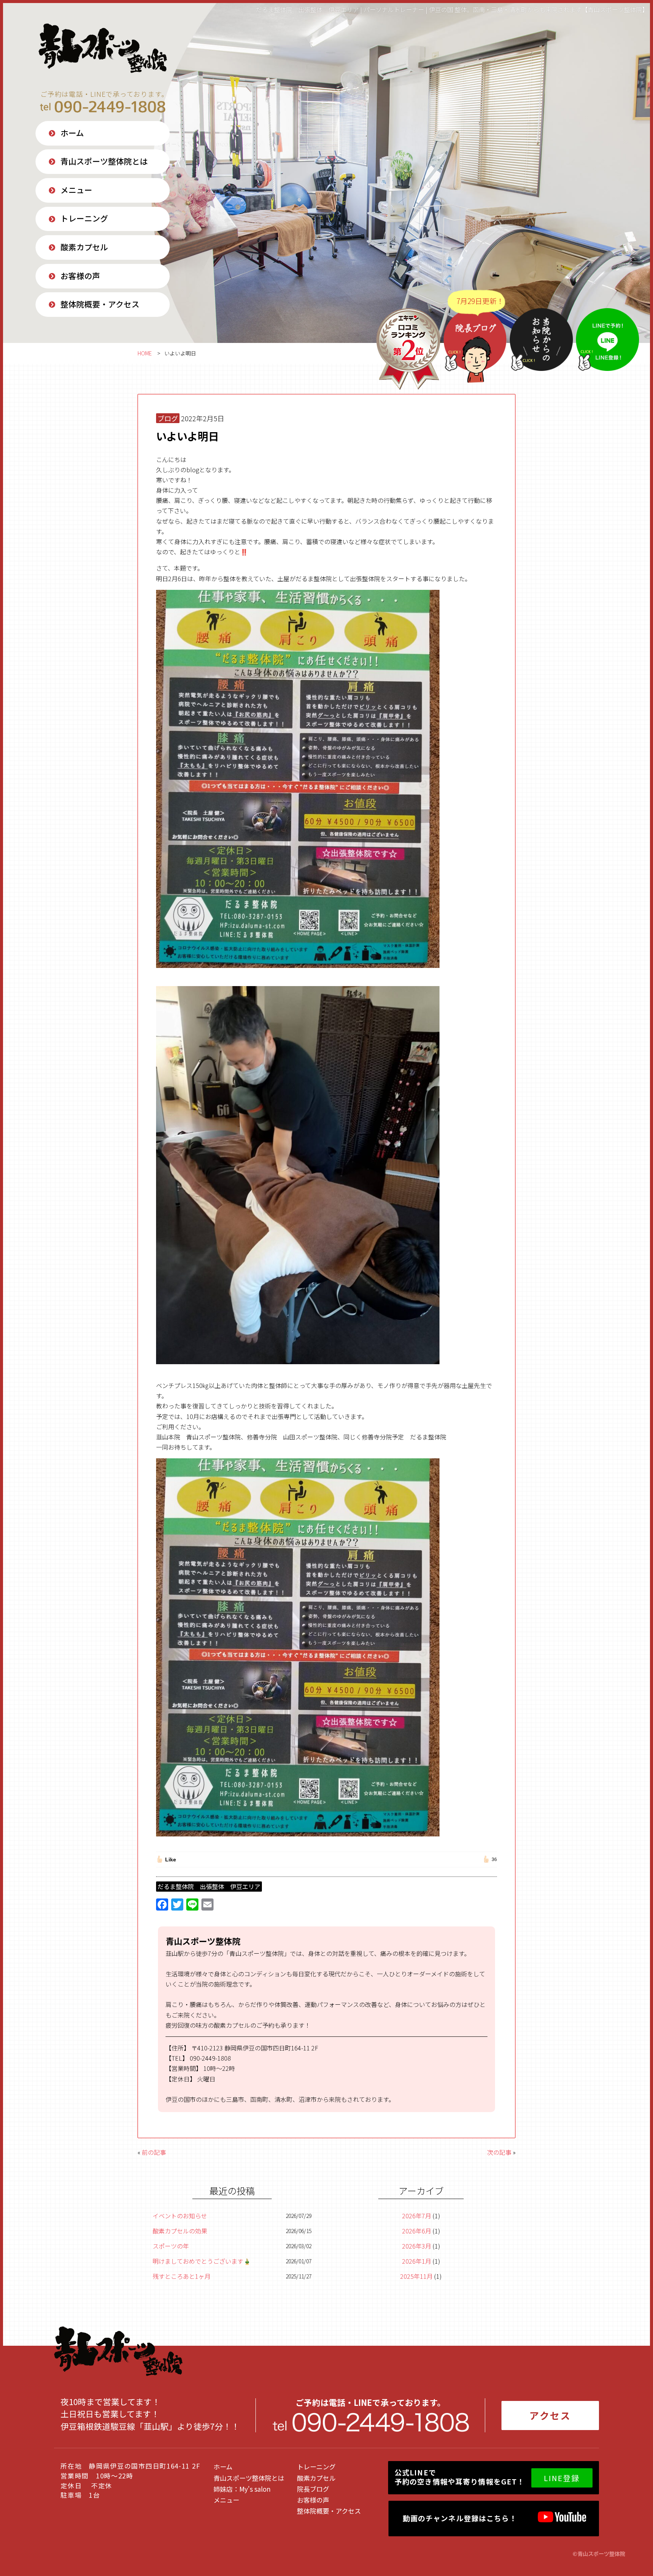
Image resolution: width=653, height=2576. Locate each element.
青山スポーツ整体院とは (104, 161)
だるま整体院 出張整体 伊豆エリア (209, 1886)
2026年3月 (417, 2246)
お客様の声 (80, 276)
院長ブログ (313, 2489)
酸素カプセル (84, 247)
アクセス (550, 2415)
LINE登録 (562, 2478)
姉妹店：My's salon (242, 2489)
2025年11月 (416, 2276)
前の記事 (154, 2152)
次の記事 (499, 2152)
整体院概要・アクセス (100, 304)
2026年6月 (417, 2231)
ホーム (72, 133)
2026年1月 (417, 2261)
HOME (145, 353)
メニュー (76, 190)
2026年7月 (417, 2216)
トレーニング (84, 218)
